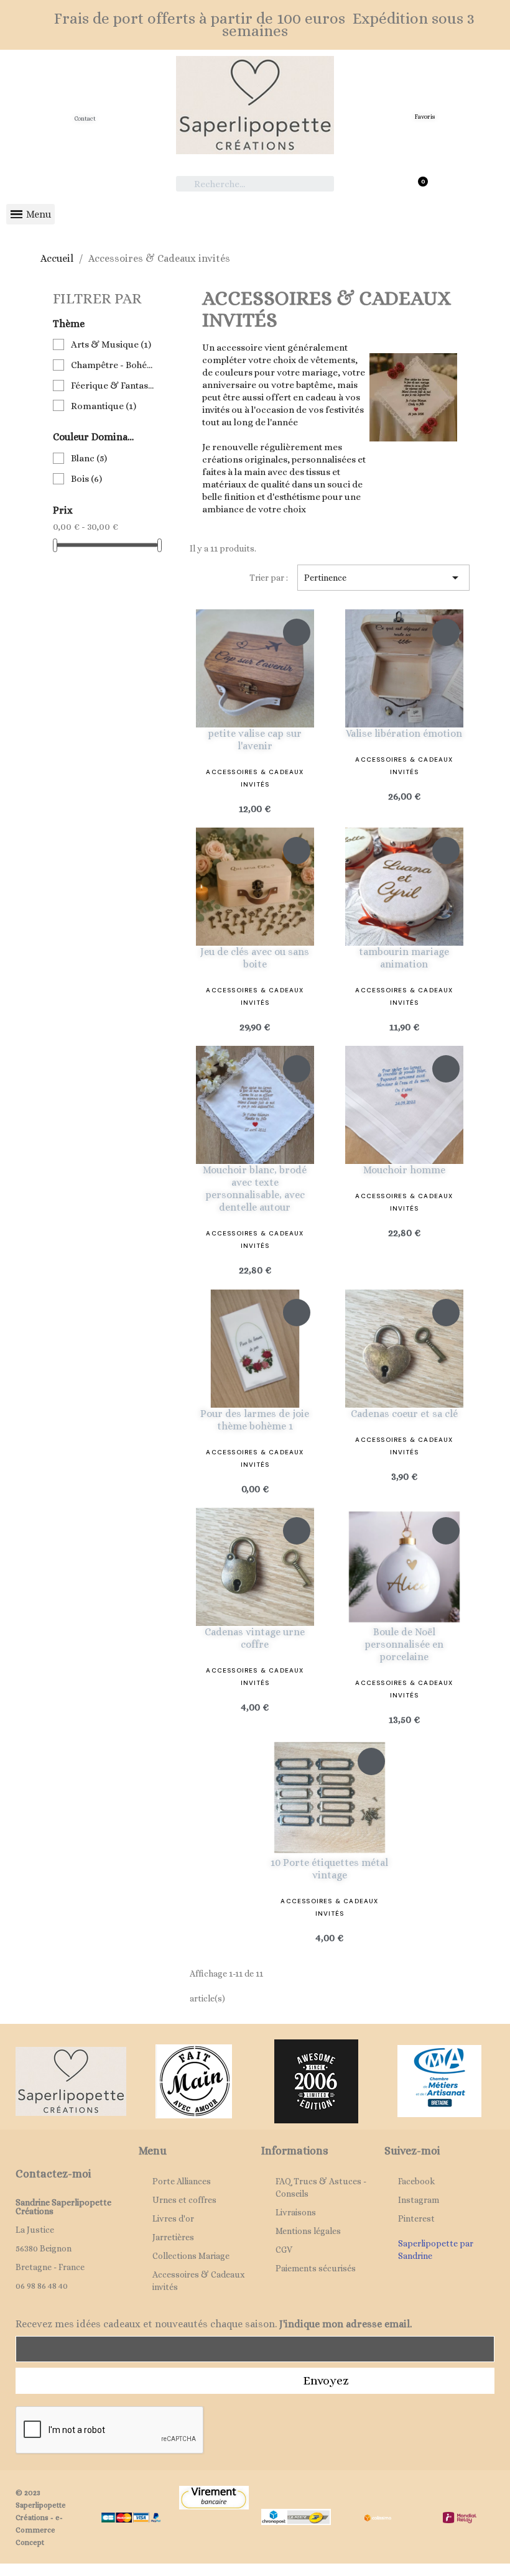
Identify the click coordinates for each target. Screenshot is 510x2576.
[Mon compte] (85, 180)
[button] (425, 179)
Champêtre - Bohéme (114, 365)
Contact (85, 118)
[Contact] (85, 100)
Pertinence (383, 578)
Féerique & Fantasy (114, 385)
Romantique (104, 406)
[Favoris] (425, 100)
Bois (86, 479)
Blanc (89, 458)
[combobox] (255, 184)
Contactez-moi (53, 2174)
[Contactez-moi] (23, 2153)
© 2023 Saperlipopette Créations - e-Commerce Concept (41, 2518)
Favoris (425, 117)
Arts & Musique (111, 344)
